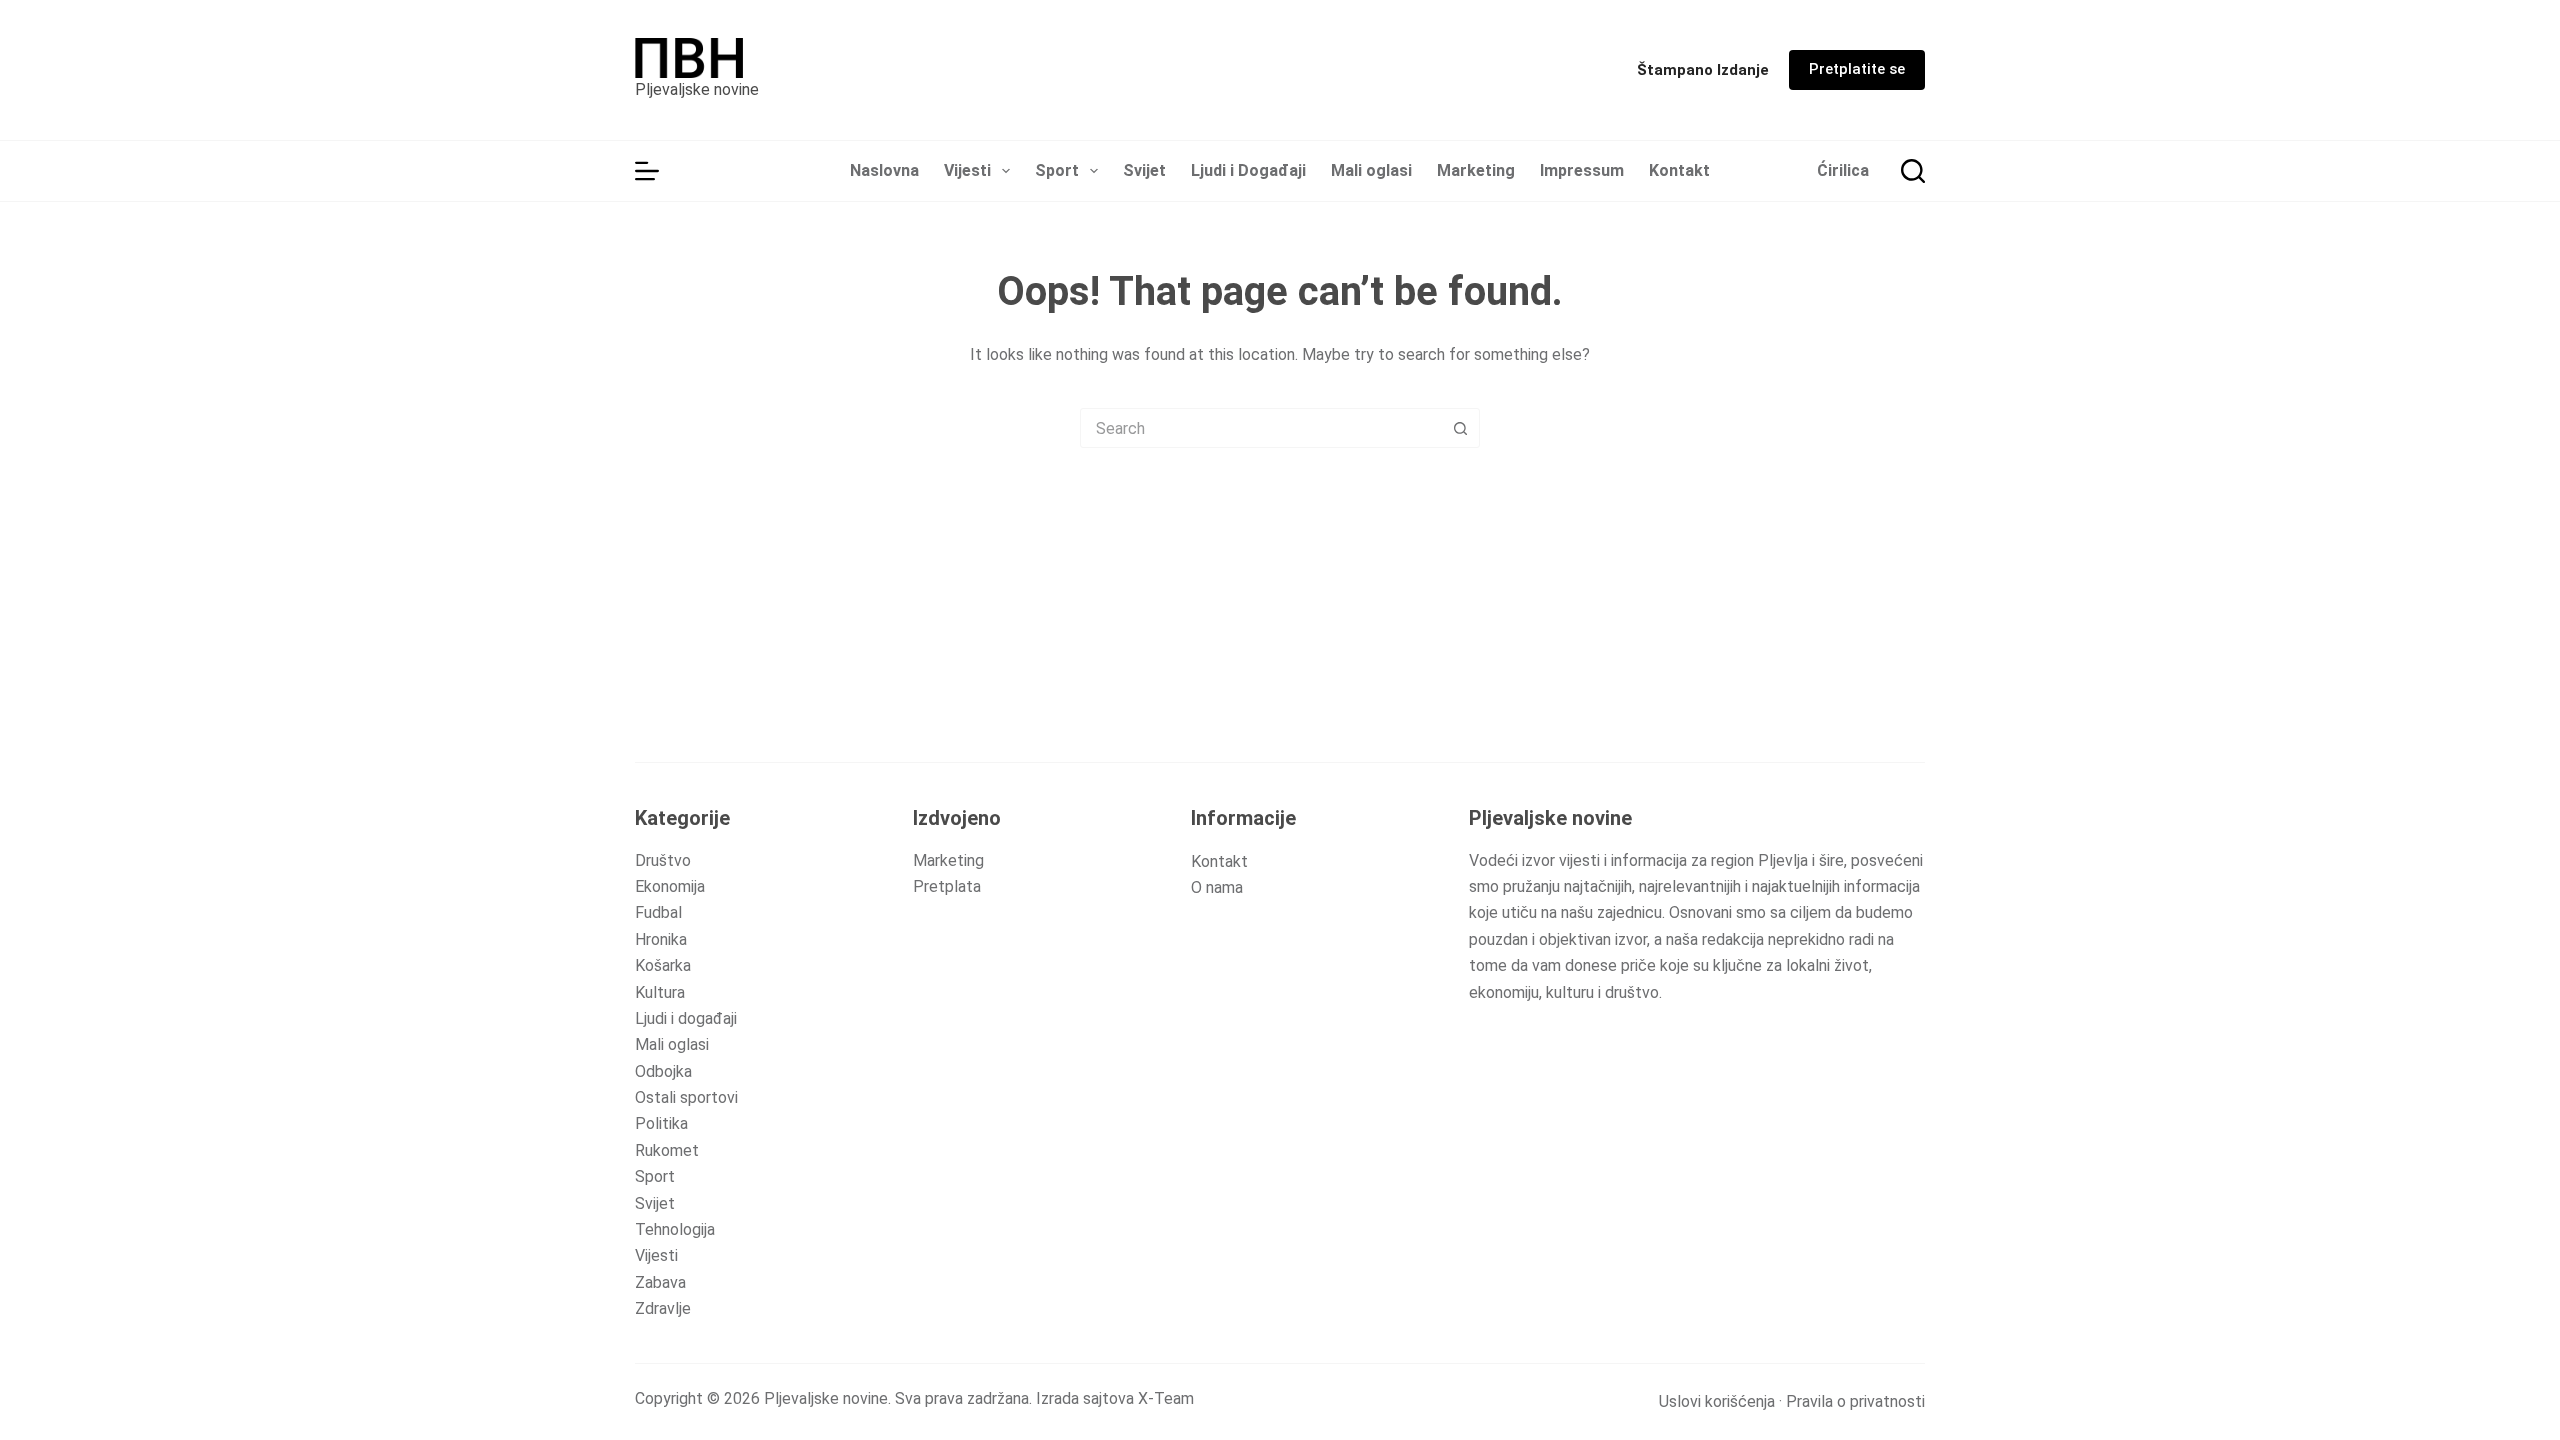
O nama (1217, 887)
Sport (1057, 170)
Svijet (1144, 170)
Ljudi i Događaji (1248, 170)
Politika (661, 1123)
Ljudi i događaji (686, 1018)
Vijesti (967, 170)
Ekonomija (670, 886)
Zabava (660, 1282)
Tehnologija (675, 1229)
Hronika (661, 939)
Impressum (1582, 170)
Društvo (663, 860)
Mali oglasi (1371, 170)
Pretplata (947, 886)
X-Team (1166, 1398)
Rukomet (667, 1150)
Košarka (663, 965)
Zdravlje (663, 1308)
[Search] (1913, 171)
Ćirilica (1843, 170)
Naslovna (884, 170)
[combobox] (1261, 428)
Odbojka (663, 1071)
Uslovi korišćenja (1717, 1401)
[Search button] (1460, 428)
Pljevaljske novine (697, 89)
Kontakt (1679, 170)
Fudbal (658, 912)
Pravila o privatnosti (1855, 1401)
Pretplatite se (1857, 69)
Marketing (1476, 170)
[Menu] (647, 171)
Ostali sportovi (686, 1097)
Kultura (660, 992)
